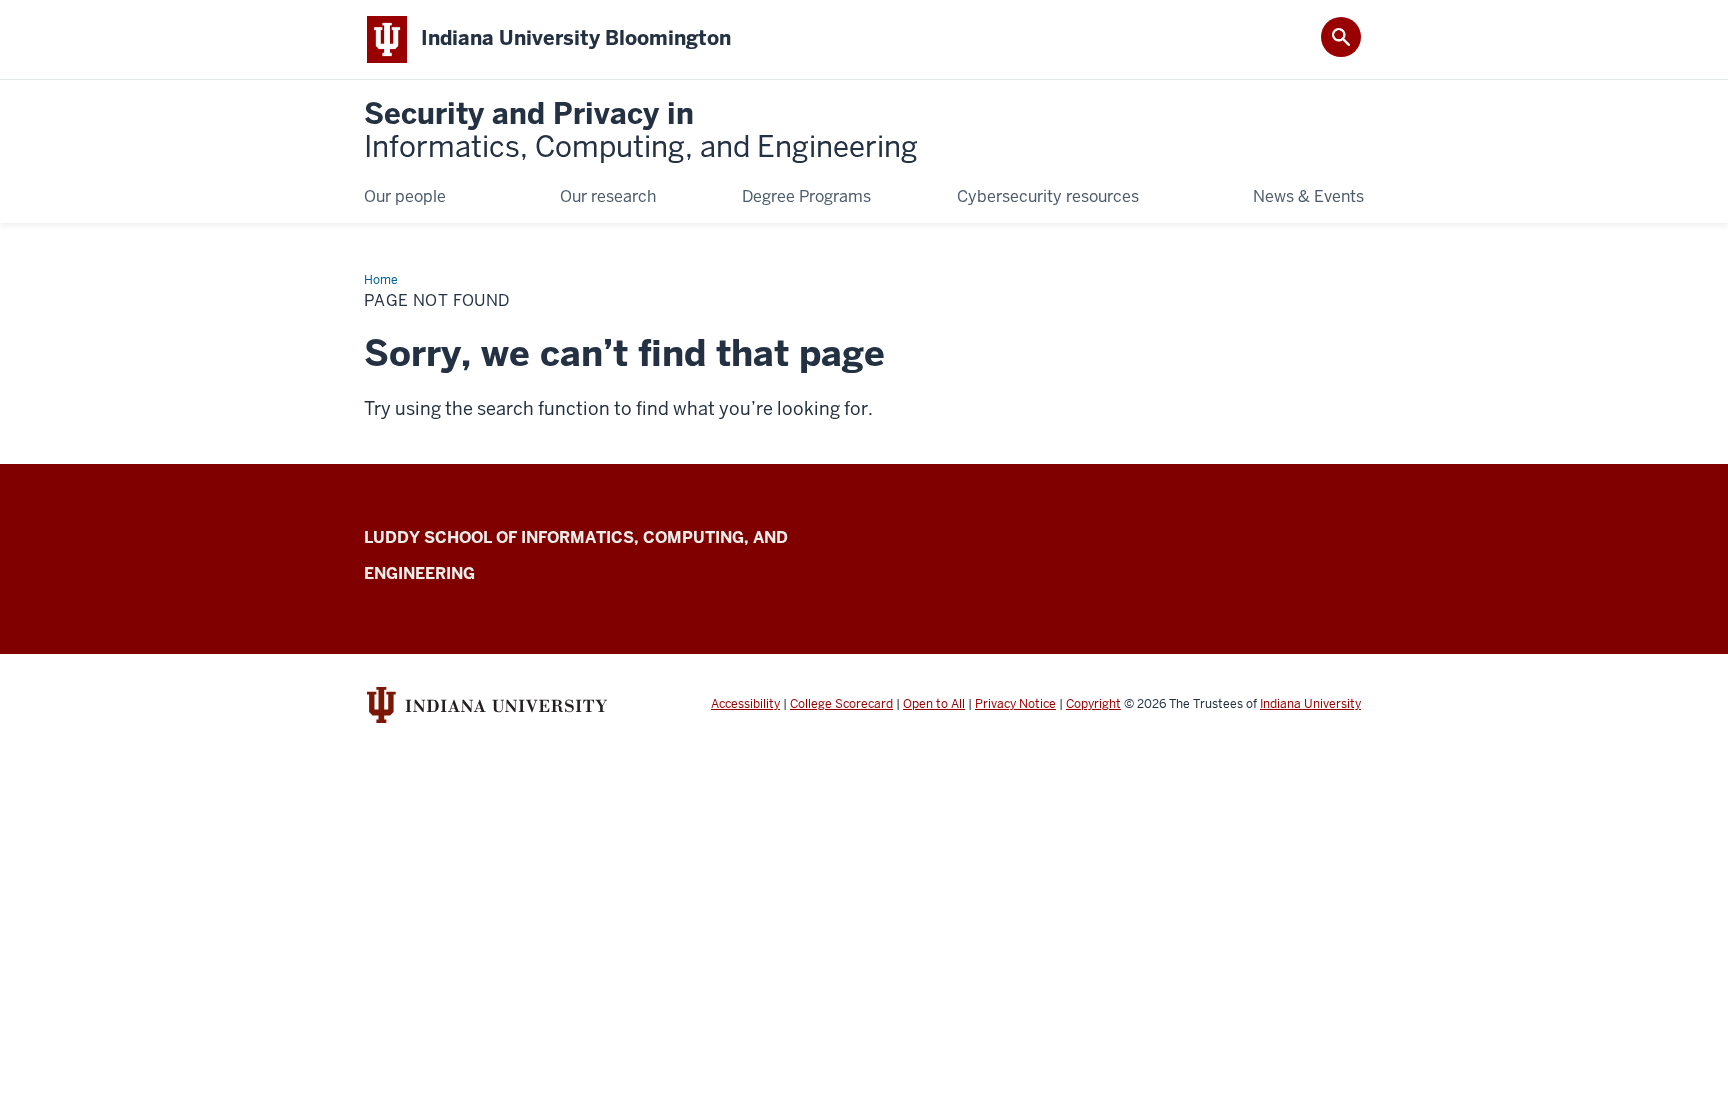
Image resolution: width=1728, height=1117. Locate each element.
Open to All (934, 704)
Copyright (1093, 704)
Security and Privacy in (641, 131)
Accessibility (745, 704)
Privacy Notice (1015, 704)
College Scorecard (841, 704)
